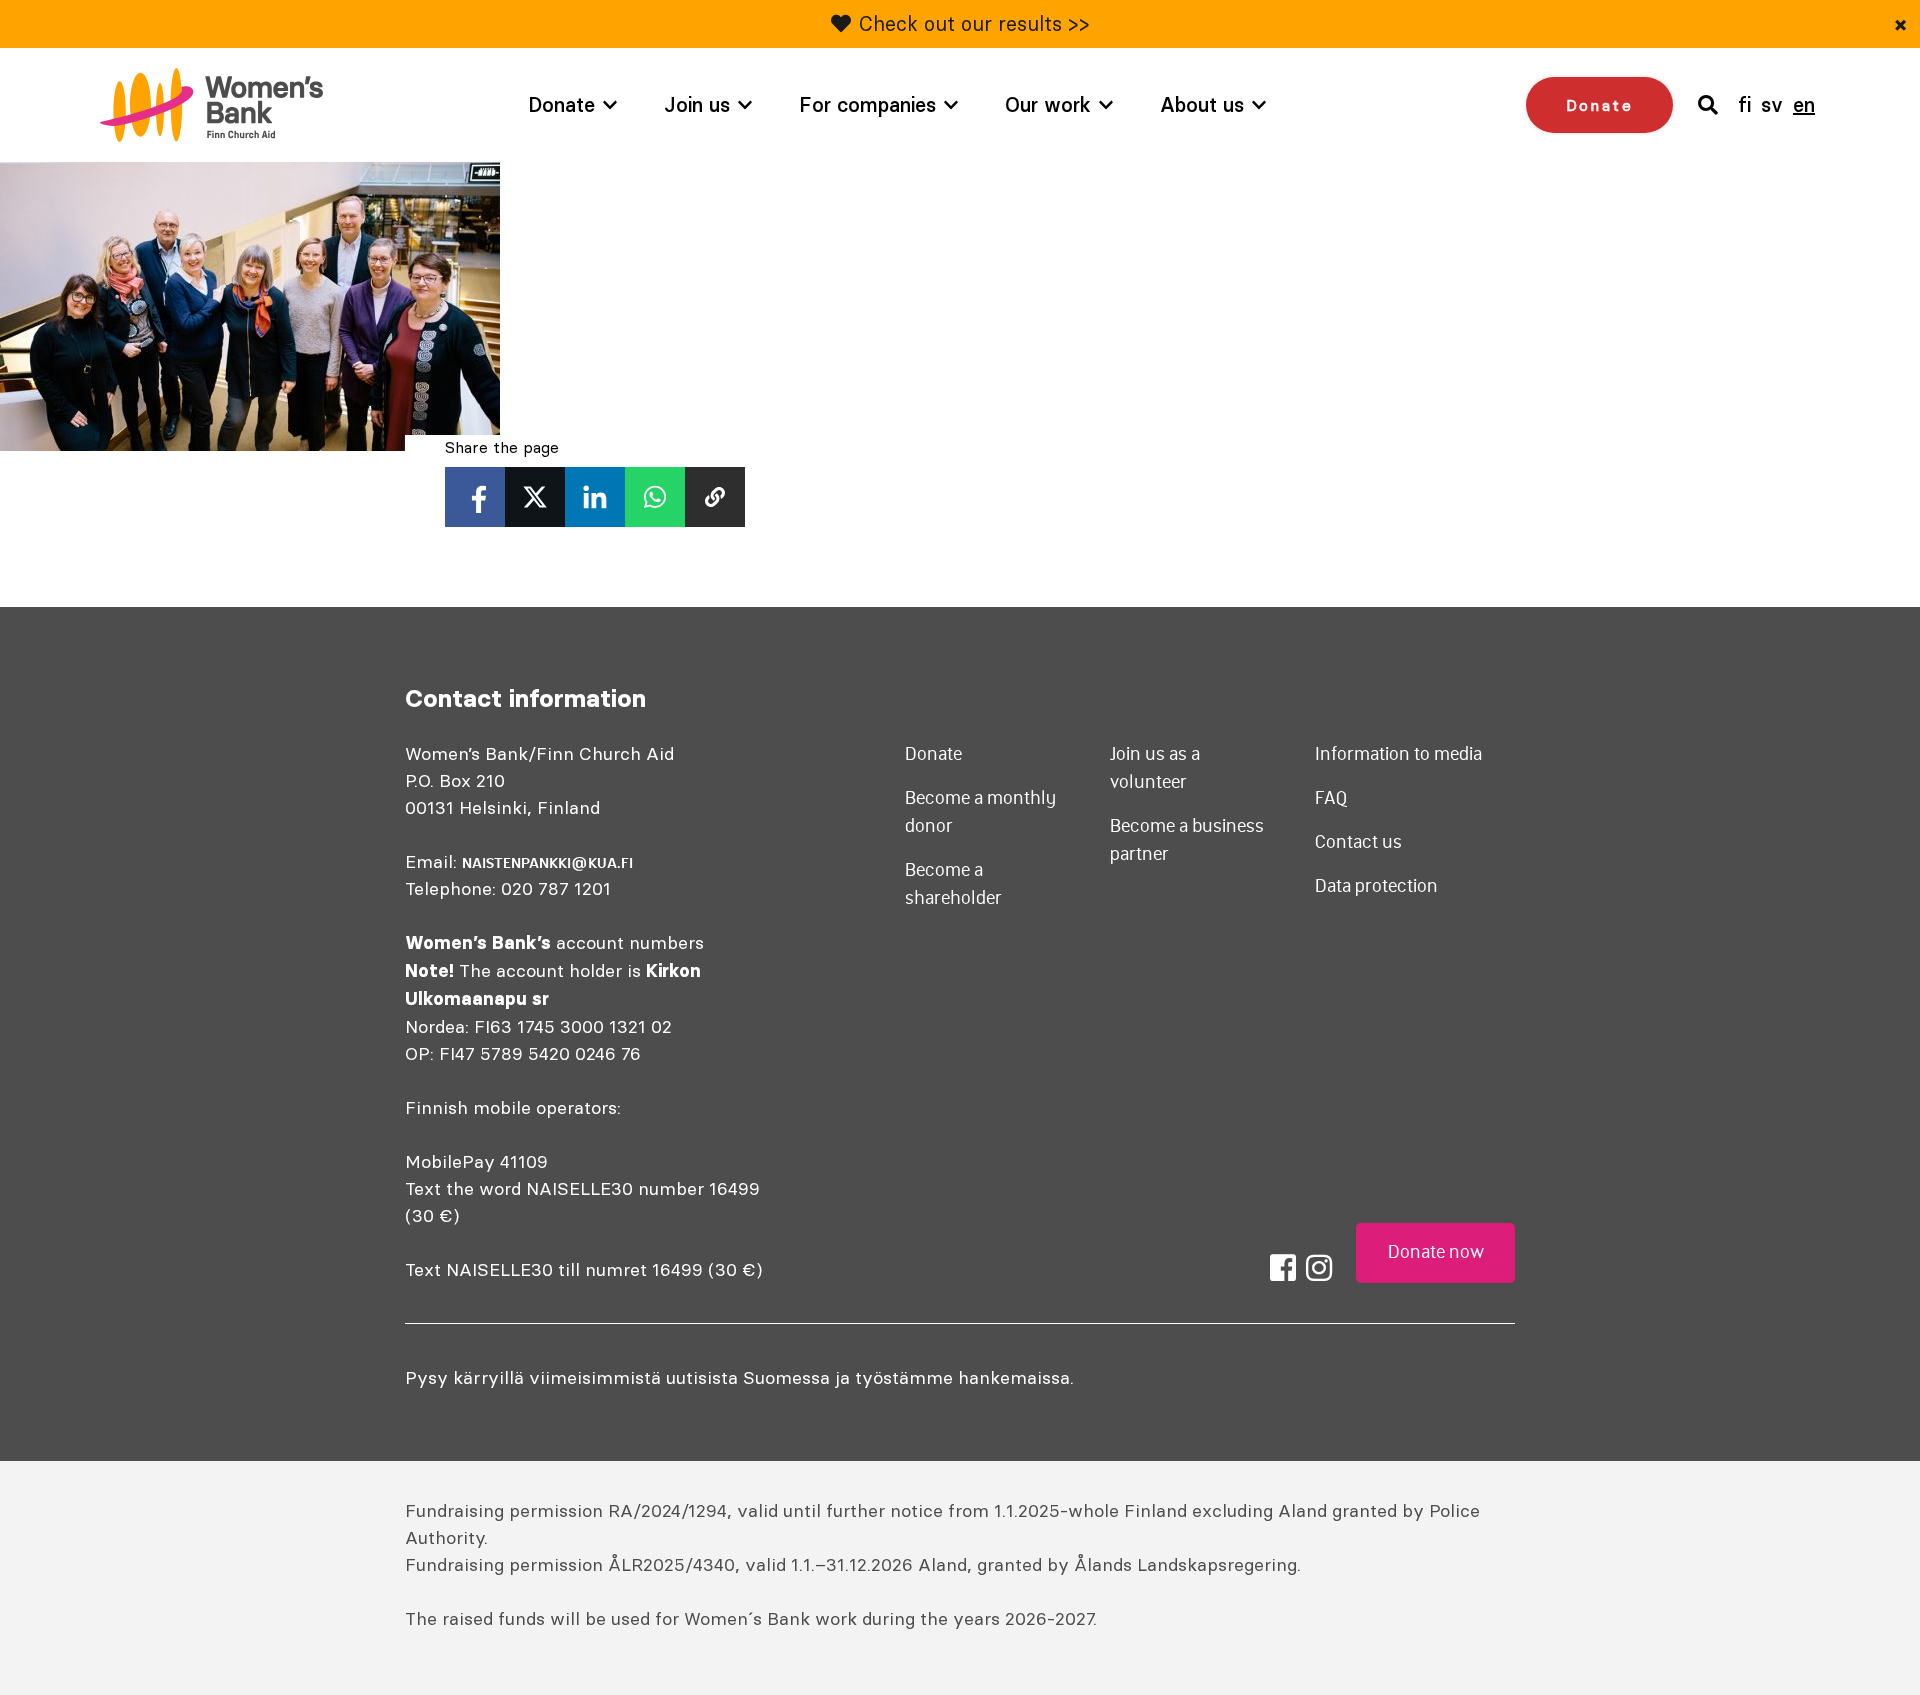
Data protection (1376, 886)
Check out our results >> (974, 23)
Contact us (1358, 842)
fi (1744, 104)
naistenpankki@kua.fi (547, 863)
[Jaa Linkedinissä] (595, 497)
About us (1202, 104)
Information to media (1398, 754)
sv (1772, 104)
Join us (697, 104)
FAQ (1331, 798)
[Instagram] (1319, 1268)
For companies (867, 104)
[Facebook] (1283, 1268)
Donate (561, 104)
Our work (1048, 104)
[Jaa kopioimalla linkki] (715, 497)
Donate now (1436, 1252)
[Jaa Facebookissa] (475, 497)
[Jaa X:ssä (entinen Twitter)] (535, 497)
